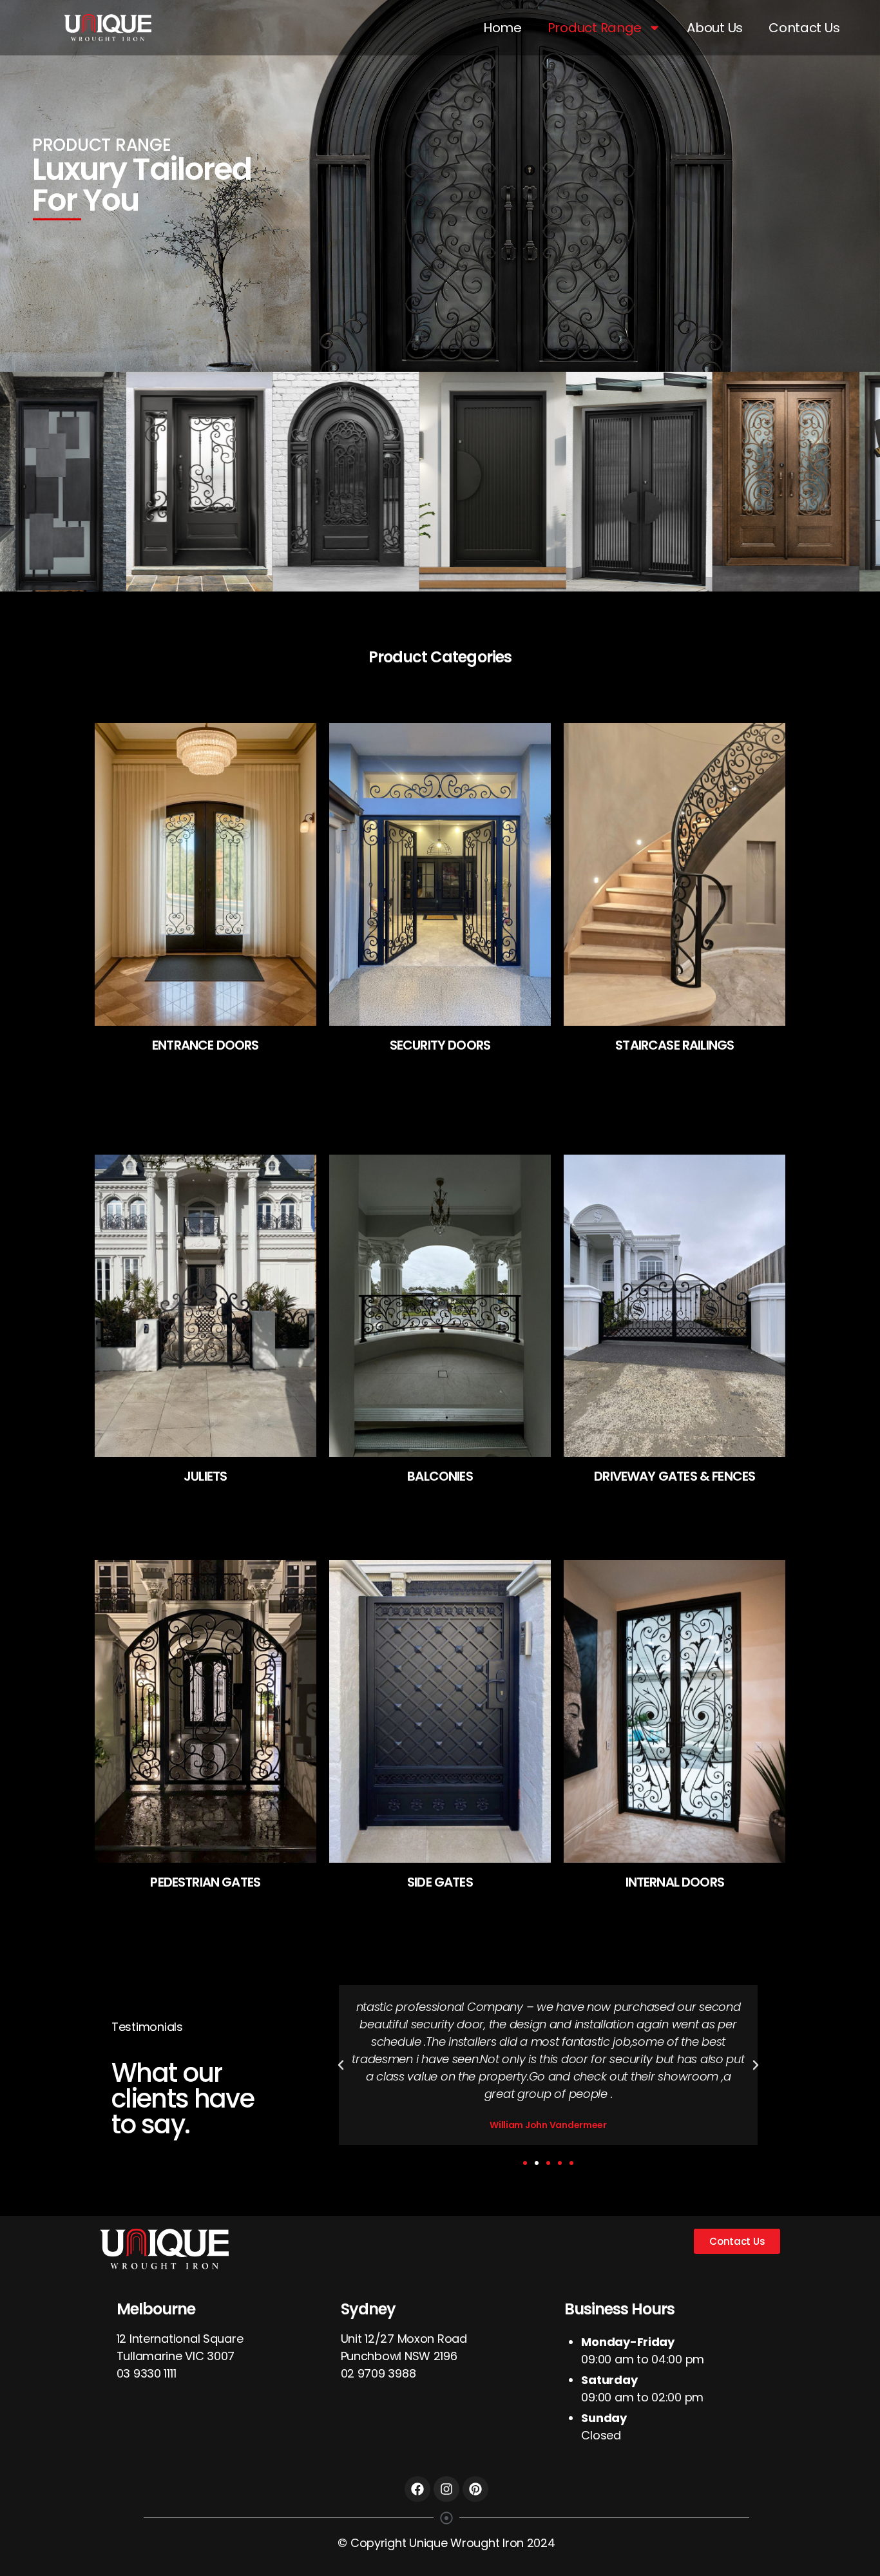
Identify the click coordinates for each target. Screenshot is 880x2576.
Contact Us (804, 28)
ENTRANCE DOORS (205, 1045)
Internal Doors (675, 1882)
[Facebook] (417, 2489)
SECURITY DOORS (440, 1045)
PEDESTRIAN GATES (205, 1882)
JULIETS (205, 1476)
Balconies (440, 1476)
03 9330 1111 (147, 2373)
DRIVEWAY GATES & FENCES (674, 1476)
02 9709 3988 (378, 2373)
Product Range (595, 28)
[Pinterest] (475, 2489)
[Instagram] (446, 2489)
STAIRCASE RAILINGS (674, 1045)
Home (502, 28)
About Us (715, 28)
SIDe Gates (440, 1882)
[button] (525, 2163)
